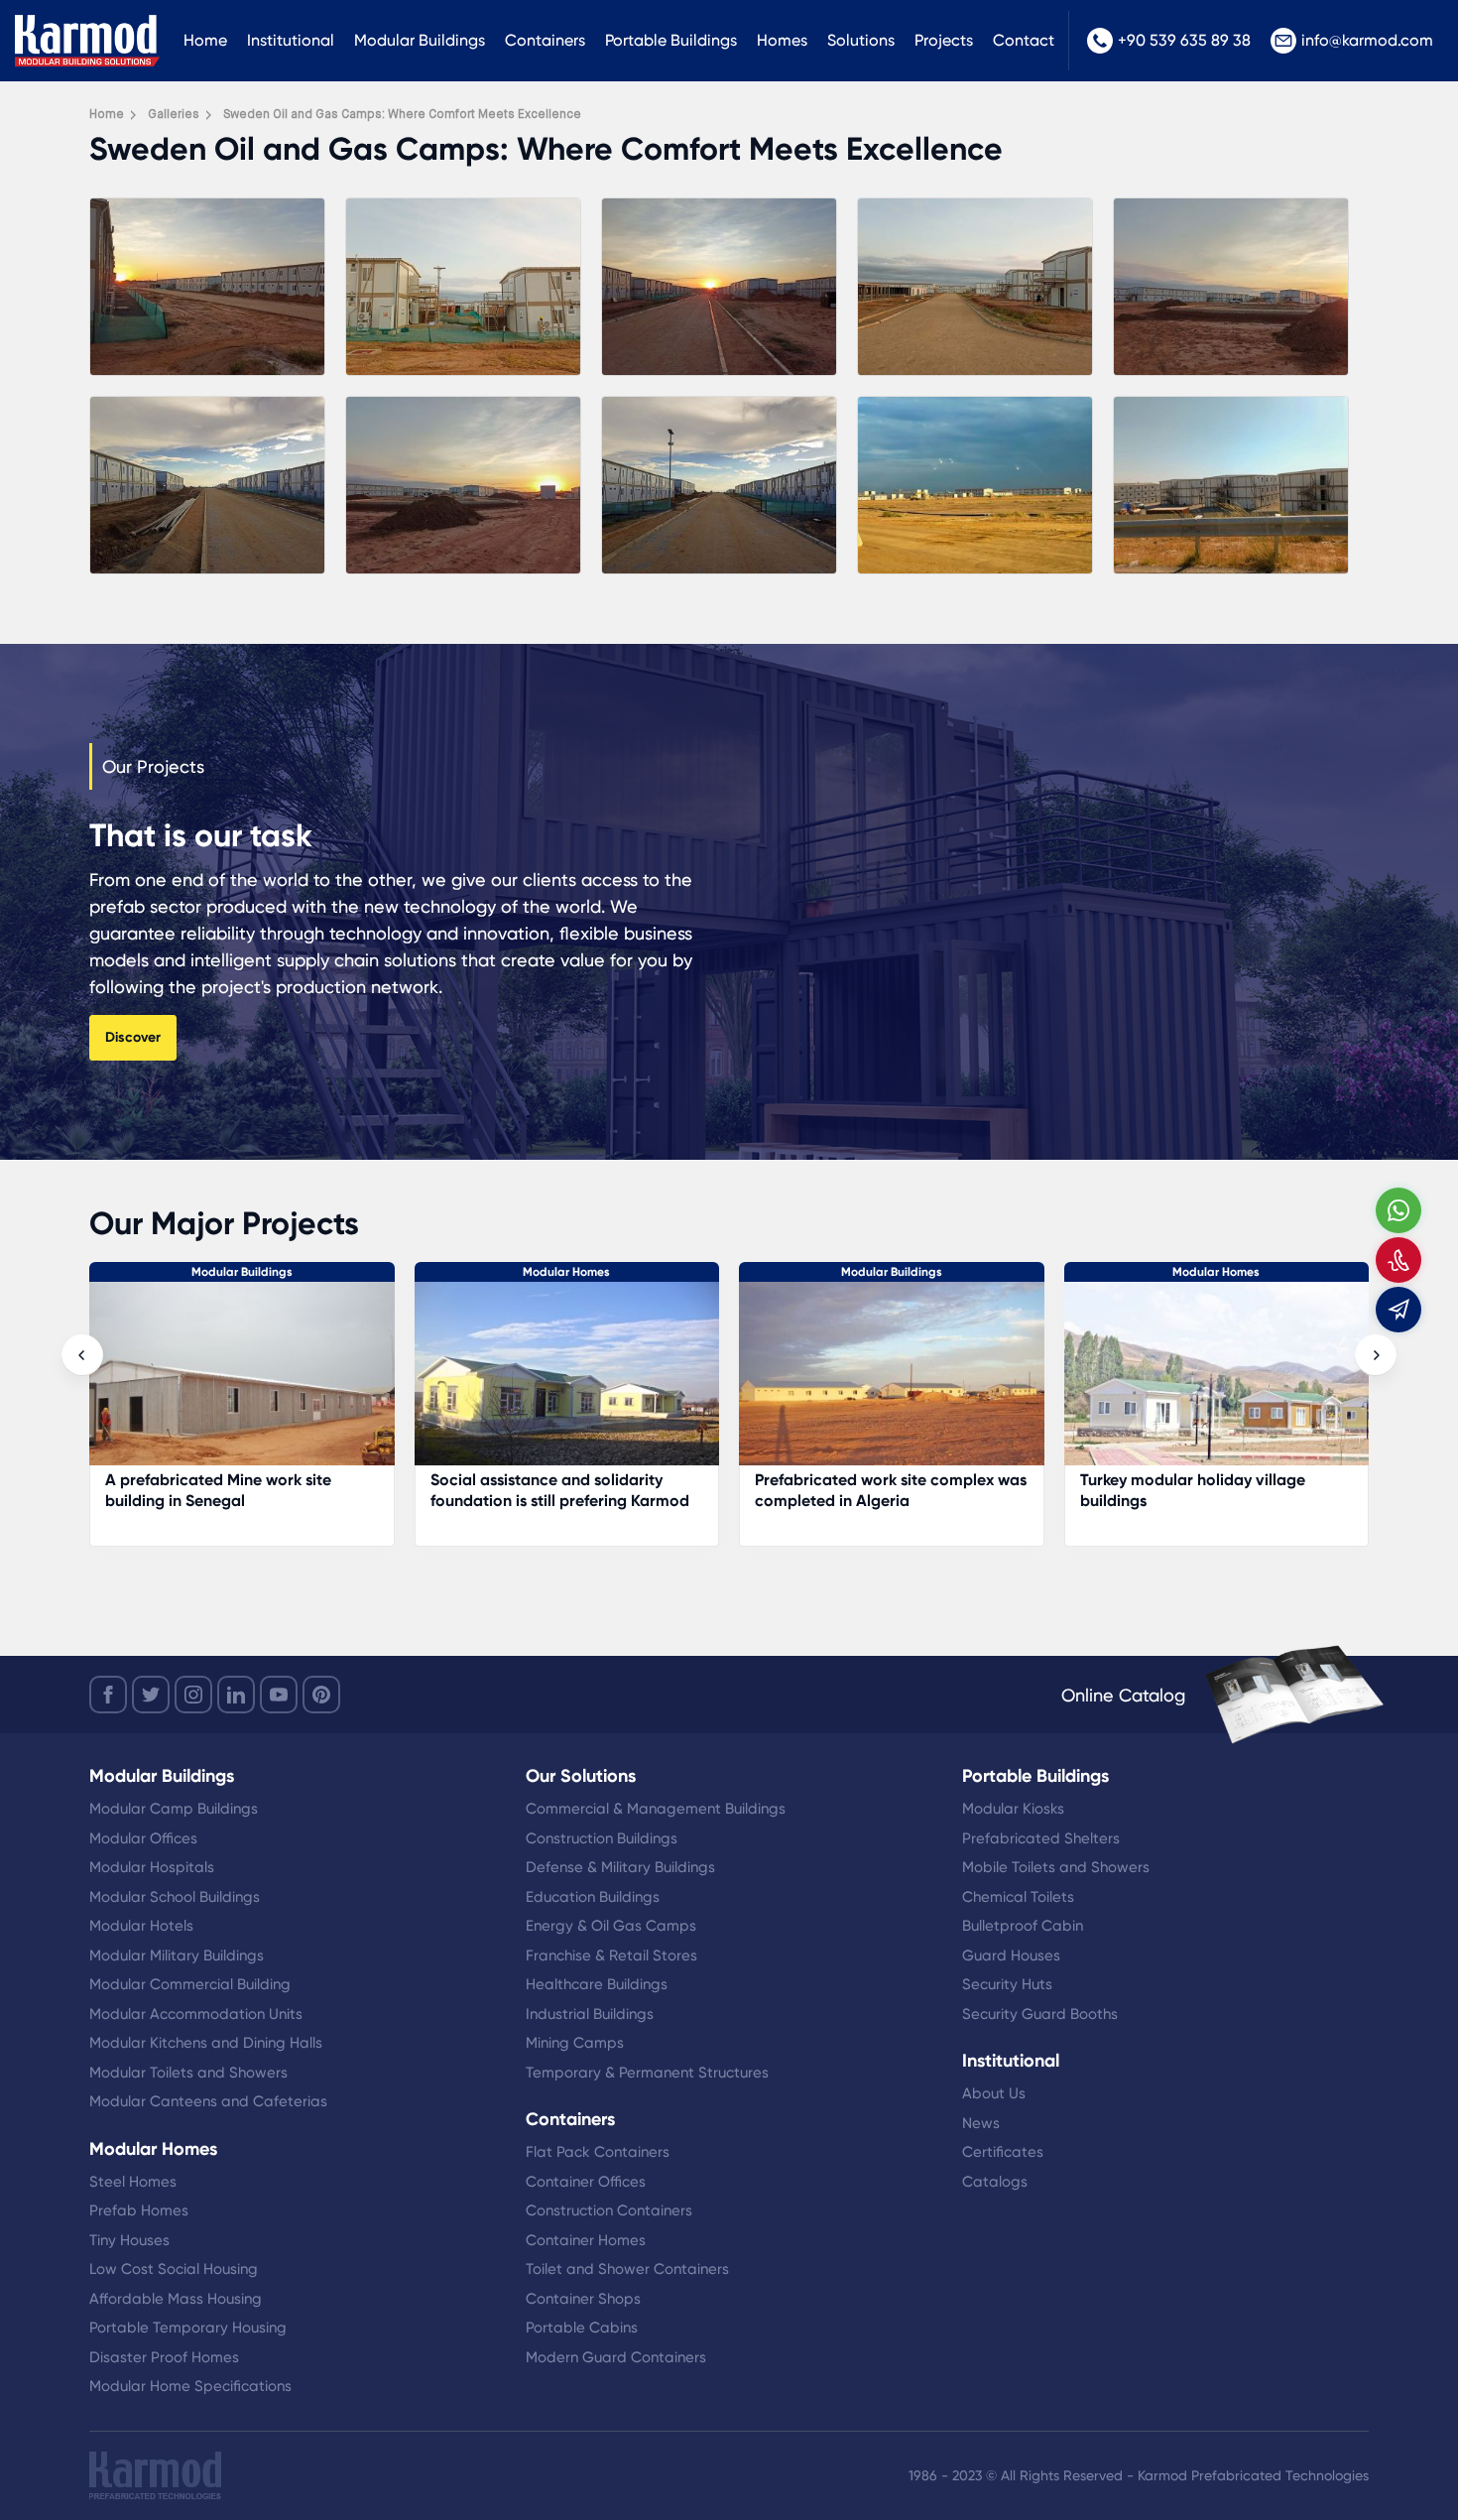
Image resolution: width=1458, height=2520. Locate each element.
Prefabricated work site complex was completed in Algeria (241, 1490)
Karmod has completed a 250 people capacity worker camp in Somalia (874, 1501)
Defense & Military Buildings (620, 1867)
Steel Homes (133, 2182)
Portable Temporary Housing (188, 2328)
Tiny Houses (129, 2240)
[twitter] (151, 1695)
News (981, 2123)
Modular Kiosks (1013, 1809)
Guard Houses (1011, 1955)
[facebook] (108, 1695)
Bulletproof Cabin (1023, 1926)
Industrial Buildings (590, 2014)
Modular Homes (566, 1272)
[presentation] (82, 1355)
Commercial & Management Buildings (656, 1809)
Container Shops (583, 2299)
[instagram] (193, 1695)
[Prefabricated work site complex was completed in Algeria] (242, 1384)
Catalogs (995, 2182)
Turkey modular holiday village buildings (543, 1490)
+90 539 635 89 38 (1184, 40)
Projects (944, 40)
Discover (133, 1037)
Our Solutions (581, 1776)
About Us (994, 2093)
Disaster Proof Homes (164, 2357)
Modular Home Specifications (190, 2386)
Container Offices (586, 2182)
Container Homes (586, 2240)
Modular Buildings (420, 40)
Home (205, 40)
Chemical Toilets (1018, 1897)
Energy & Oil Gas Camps (611, 1926)
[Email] (1398, 1310)
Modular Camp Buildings (174, 1809)
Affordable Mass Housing (176, 2299)
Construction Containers (609, 2210)
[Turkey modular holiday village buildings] (567, 1384)
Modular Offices (143, 1838)
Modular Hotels (141, 1926)
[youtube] (279, 1695)
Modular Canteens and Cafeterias (208, 2101)
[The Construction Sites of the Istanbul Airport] (1217, 1384)
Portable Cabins (582, 2328)
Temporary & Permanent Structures (647, 2073)
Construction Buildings (602, 1838)
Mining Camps (575, 2043)
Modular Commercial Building (190, 1984)
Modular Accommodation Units (196, 2014)
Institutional (291, 40)
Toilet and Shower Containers (627, 2269)
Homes (782, 40)
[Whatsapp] (1398, 1210)
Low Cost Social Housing (174, 2269)
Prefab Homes (139, 2210)
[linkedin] (236, 1695)
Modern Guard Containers (616, 2357)
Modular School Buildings (175, 1897)
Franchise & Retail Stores (611, 1955)
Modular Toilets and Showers (188, 2073)
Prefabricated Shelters (1041, 1838)
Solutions (861, 40)
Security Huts (1007, 1984)
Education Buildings (593, 1897)
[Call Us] (1398, 1260)
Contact (1024, 40)
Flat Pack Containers (598, 2152)
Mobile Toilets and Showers (1056, 1867)
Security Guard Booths (1040, 2014)
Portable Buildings (671, 40)
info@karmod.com (1367, 40)
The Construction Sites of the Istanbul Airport (1186, 1490)
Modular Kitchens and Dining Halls (206, 2043)
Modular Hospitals (152, 1867)
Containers (545, 40)
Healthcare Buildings (597, 1984)
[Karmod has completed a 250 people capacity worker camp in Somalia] (892, 1384)
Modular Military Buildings (177, 1955)
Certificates (1003, 2152)
